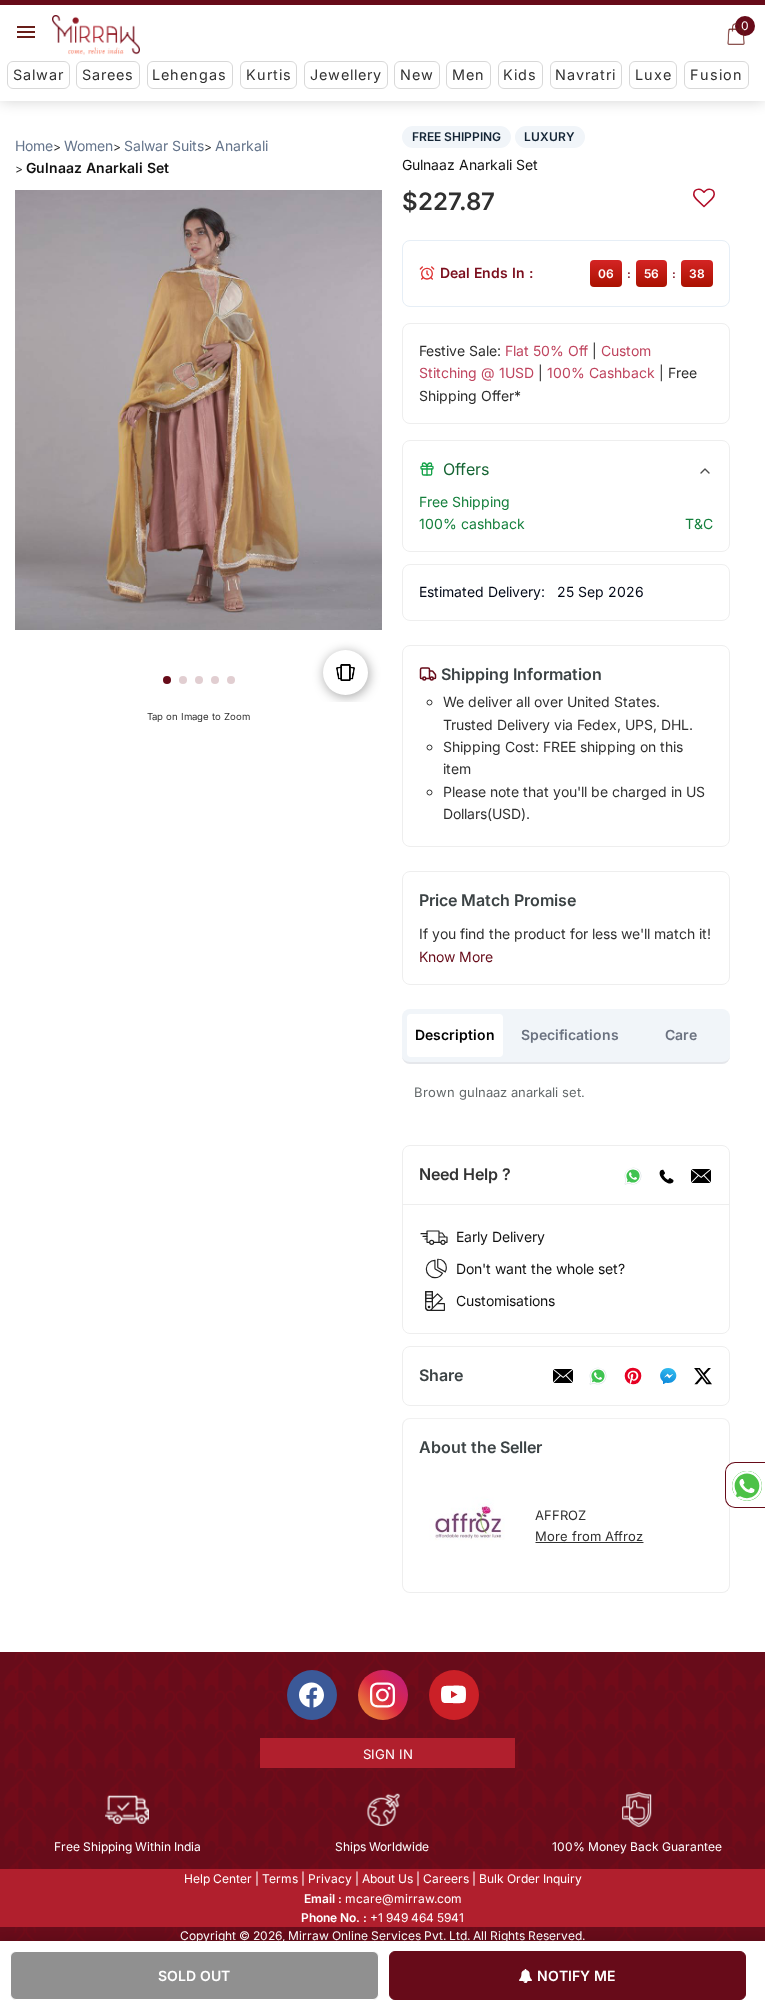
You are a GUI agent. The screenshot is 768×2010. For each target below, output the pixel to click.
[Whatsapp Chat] (745, 1485)
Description (455, 1034)
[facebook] (668, 1376)
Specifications (570, 1034)
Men (468, 74)
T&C (699, 523)
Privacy (330, 1878)
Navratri (585, 74)
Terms (280, 1878)
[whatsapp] (598, 1376)
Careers (446, 1878)
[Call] (666, 1175)
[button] (167, 680)
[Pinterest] (633, 1376)
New (417, 74)
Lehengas (189, 74)
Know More (456, 956)
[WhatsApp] (633, 1175)
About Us (387, 1878)
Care (681, 1034)
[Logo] (96, 35)
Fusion (716, 74)
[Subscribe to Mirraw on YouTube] (454, 1695)
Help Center (218, 1878)
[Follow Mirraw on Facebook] (312, 1695)
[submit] (704, 195)
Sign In (388, 1754)
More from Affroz (589, 1536)
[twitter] (703, 1376)
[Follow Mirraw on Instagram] (383, 1695)
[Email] (701, 1175)
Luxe (653, 74)
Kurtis (269, 74)
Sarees (108, 74)
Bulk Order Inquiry (530, 1878)
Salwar (38, 74)
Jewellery (346, 74)
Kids (520, 74)
